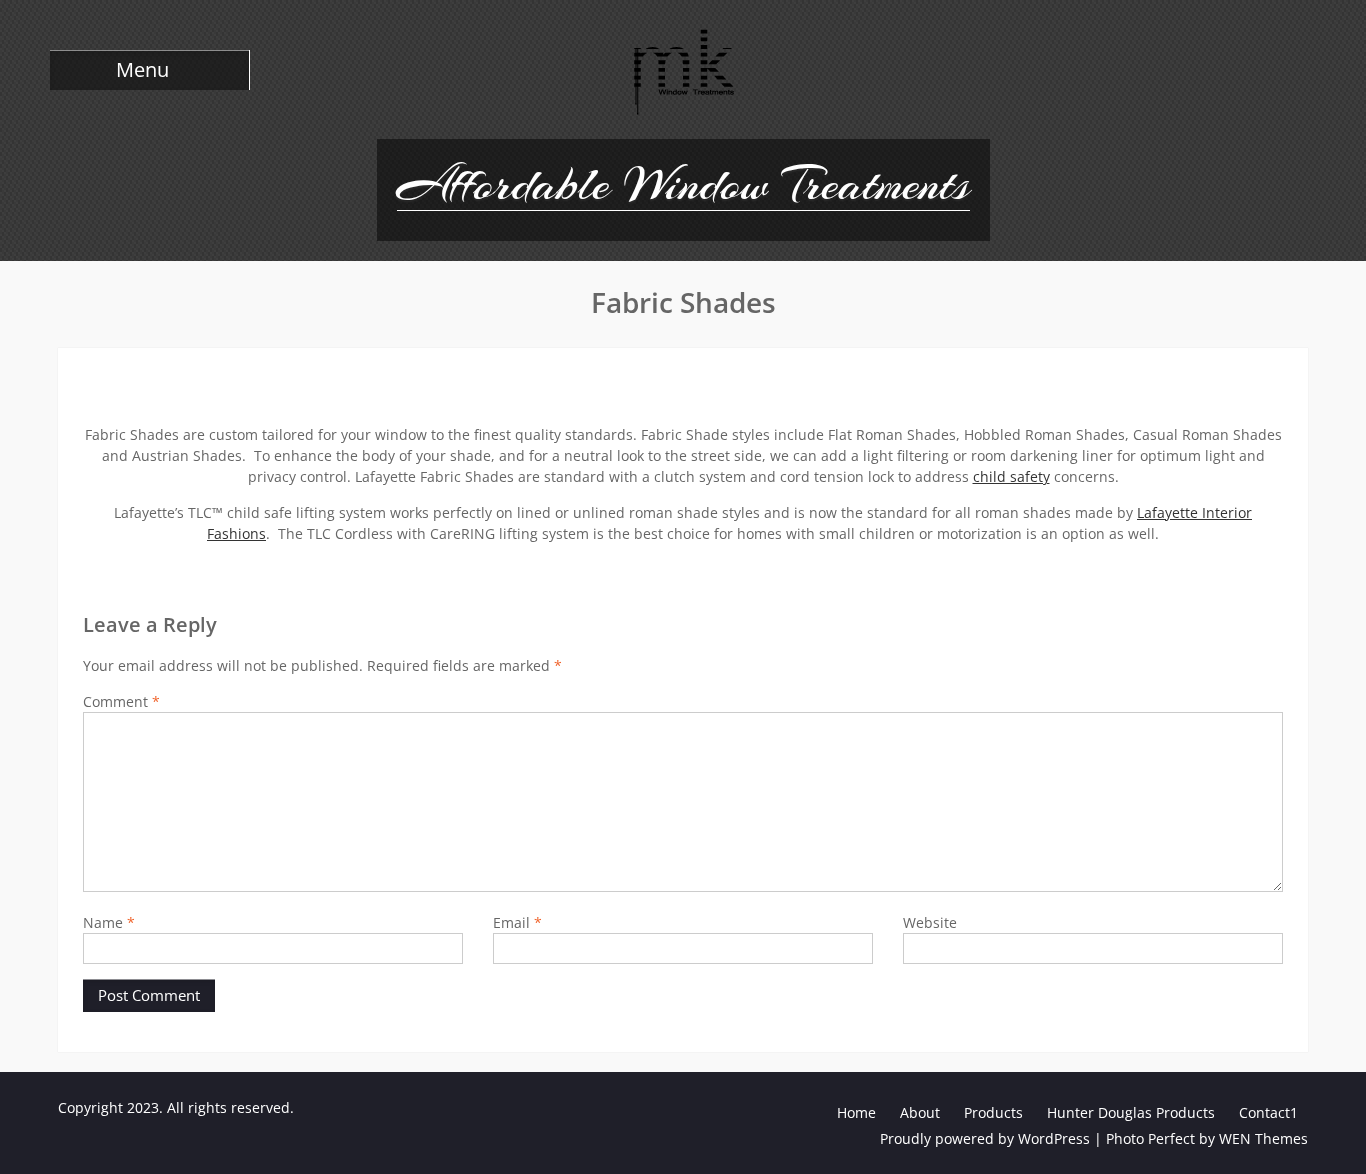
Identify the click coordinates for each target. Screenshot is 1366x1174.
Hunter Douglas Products (1131, 1112)
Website (930, 922)
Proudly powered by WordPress (985, 1138)
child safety (1011, 476)
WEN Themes (1263, 1138)
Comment (121, 701)
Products (993, 1112)
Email (517, 922)
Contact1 (1268, 1112)
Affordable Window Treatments (683, 184)
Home (856, 1112)
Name (109, 922)
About (920, 1112)
